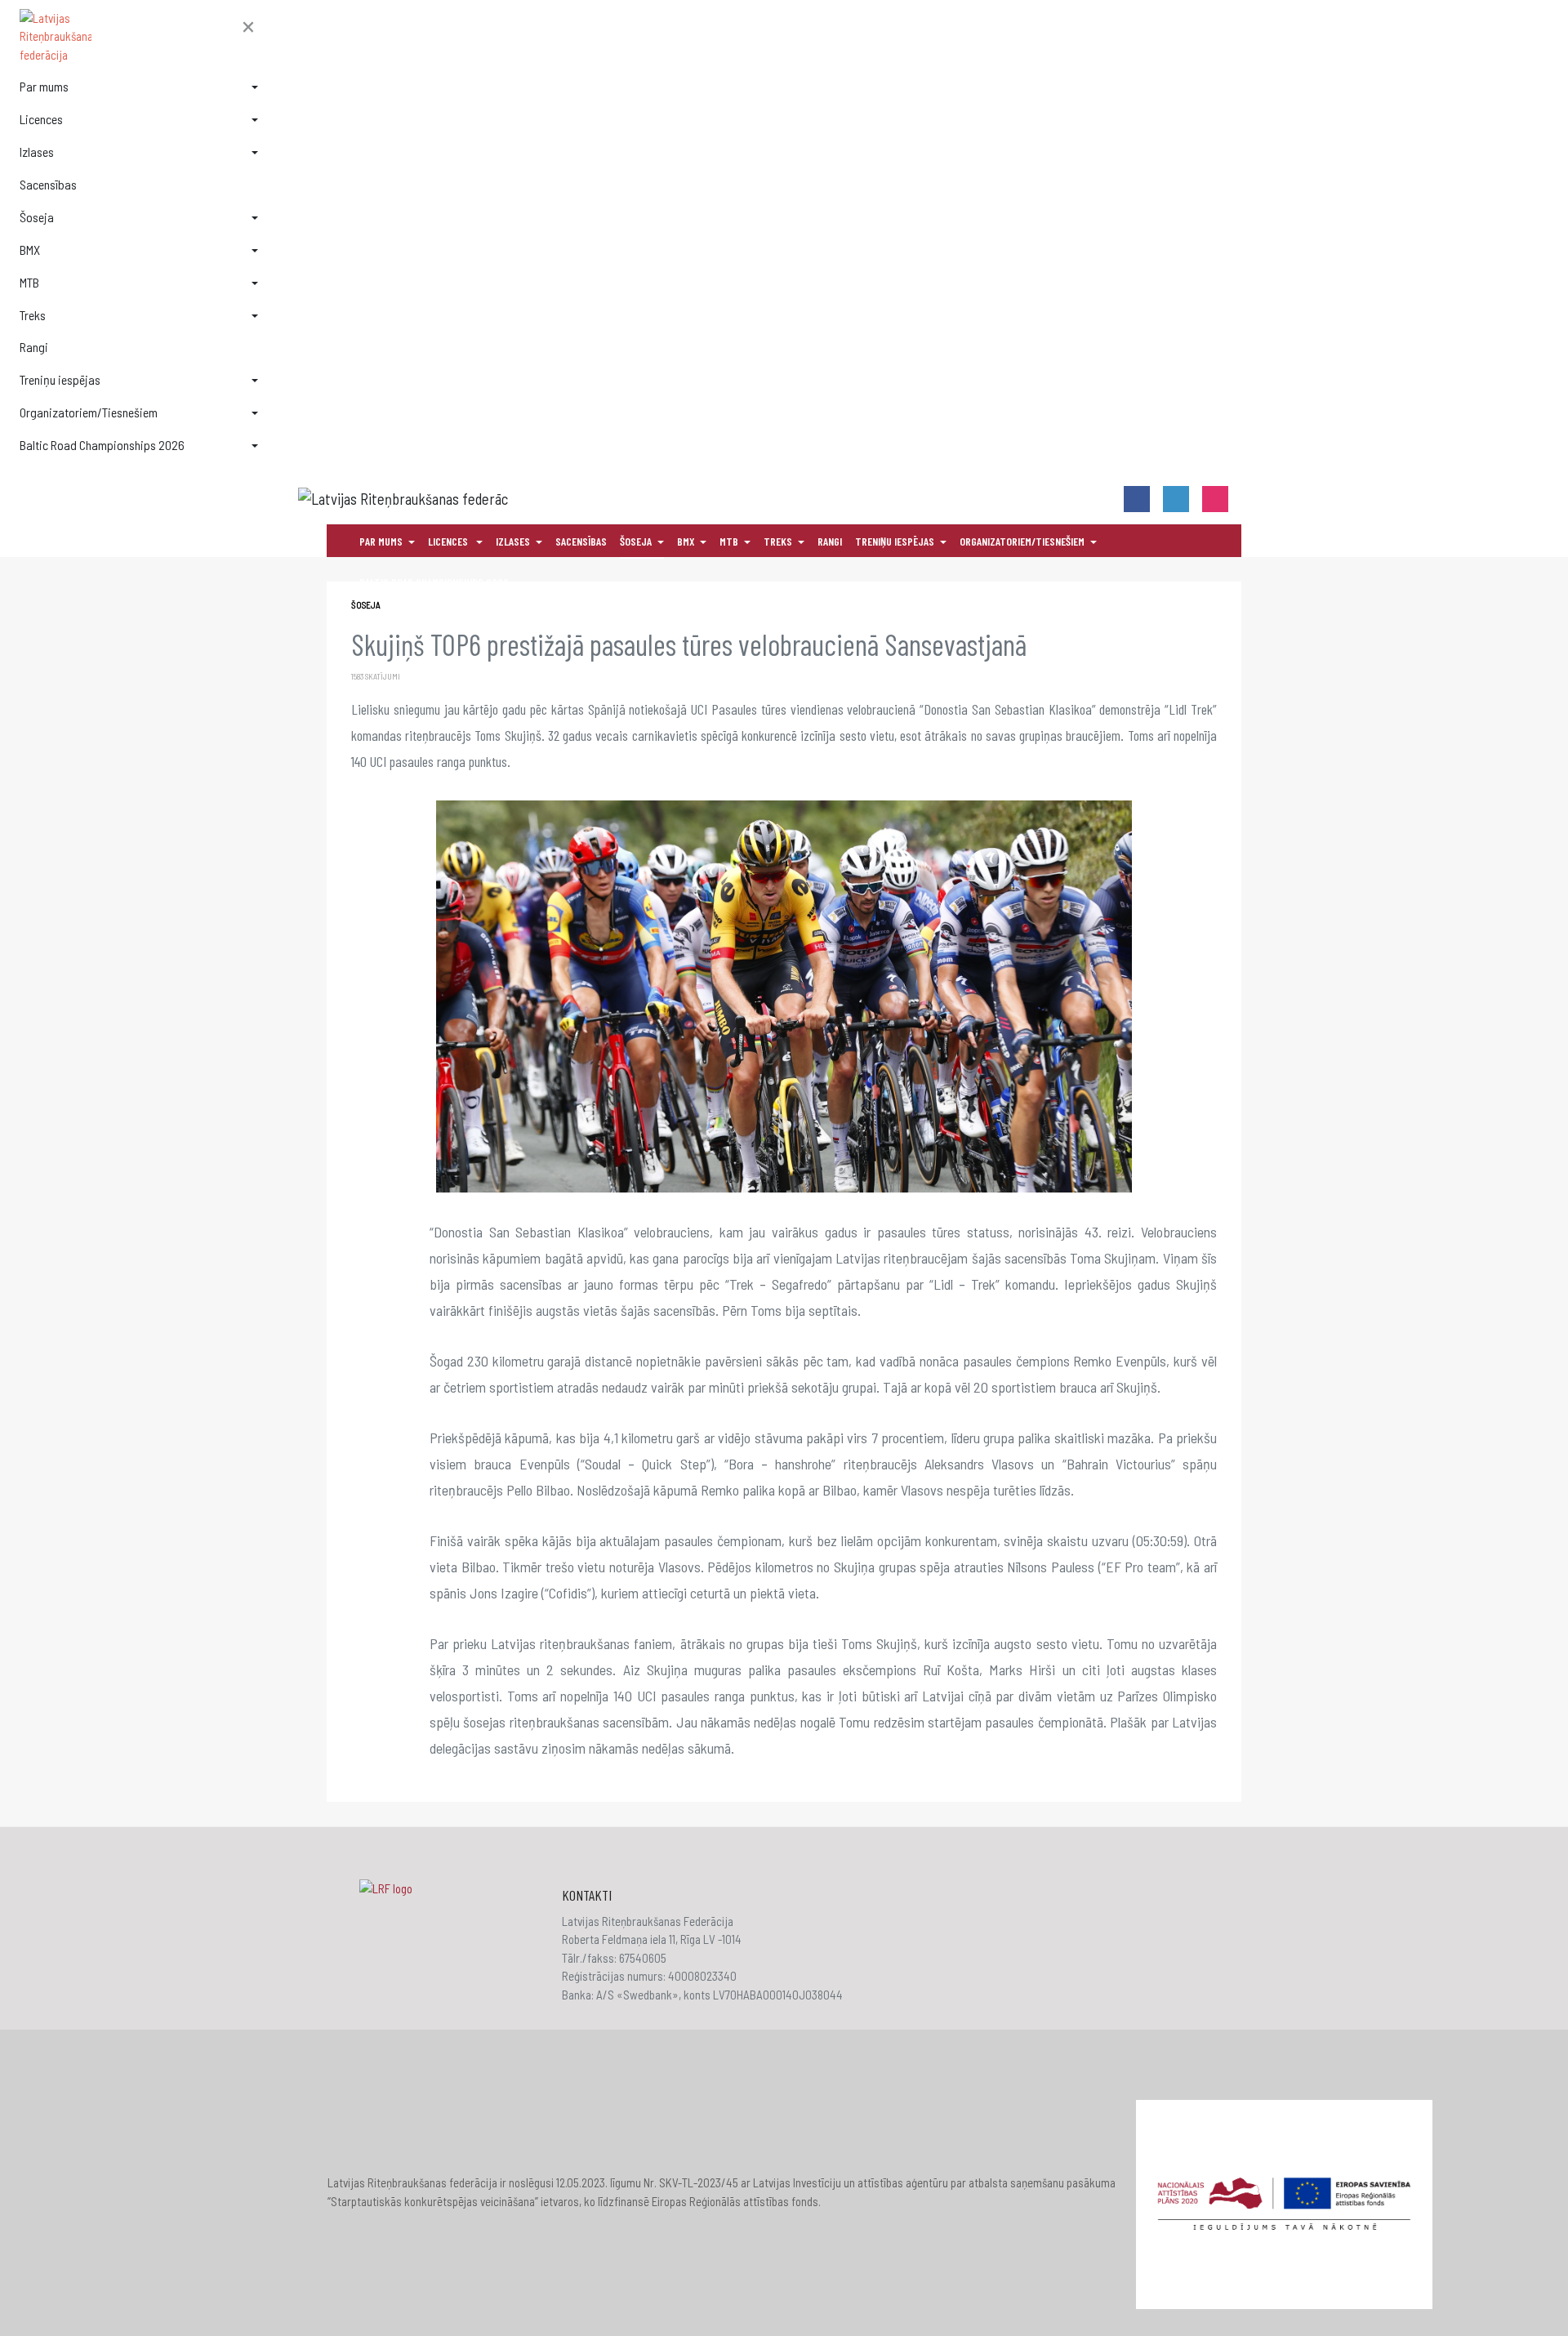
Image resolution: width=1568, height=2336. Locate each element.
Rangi (34, 347)
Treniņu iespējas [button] (60, 379)
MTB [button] (29, 282)
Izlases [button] (37, 152)
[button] (248, 28)
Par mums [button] (44, 86)
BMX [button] (30, 250)
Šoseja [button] (37, 217)
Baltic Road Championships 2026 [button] (102, 445)
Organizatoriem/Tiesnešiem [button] (89, 412)
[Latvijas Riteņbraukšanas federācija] (139, 37)
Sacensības (48, 184)
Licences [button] (41, 119)
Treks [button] (33, 315)
